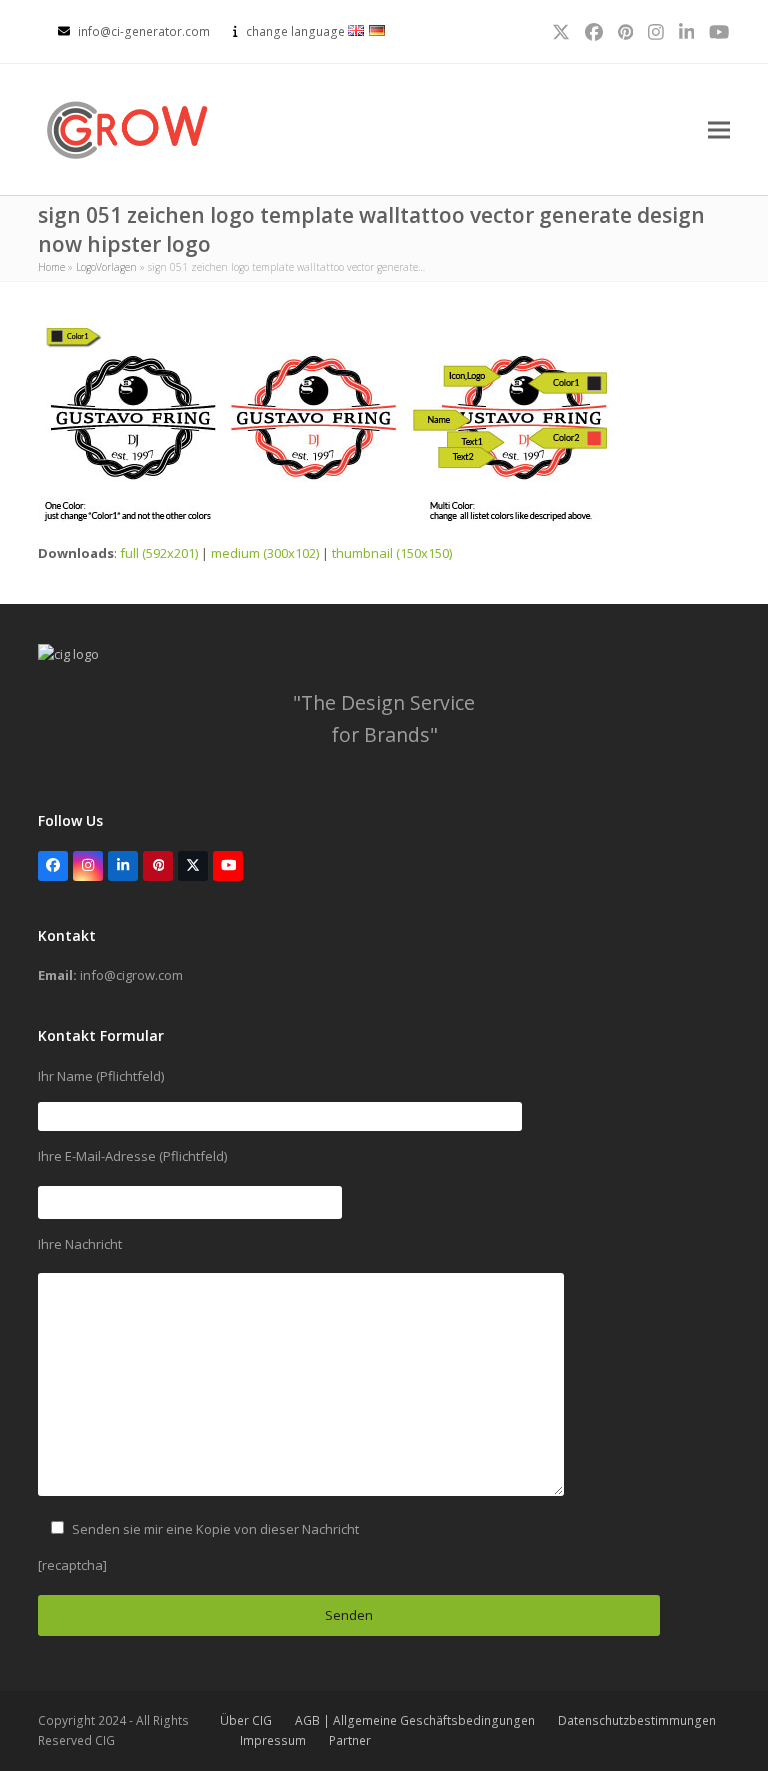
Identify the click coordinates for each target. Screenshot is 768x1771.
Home (51, 267)
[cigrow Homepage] (68, 654)
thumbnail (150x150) (392, 553)
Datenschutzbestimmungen (637, 1720)
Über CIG (246, 1720)
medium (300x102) (265, 553)
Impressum (273, 1740)
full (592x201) (159, 553)
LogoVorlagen (106, 267)
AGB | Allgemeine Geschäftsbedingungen (415, 1720)
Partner (350, 1740)
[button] (719, 129)
